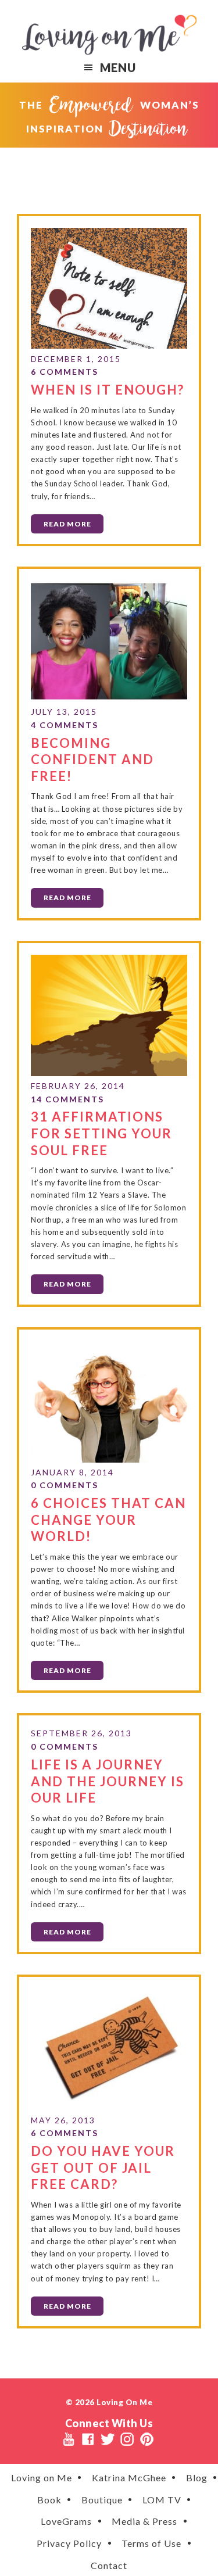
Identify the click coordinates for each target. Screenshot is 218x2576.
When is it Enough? (108, 390)
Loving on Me (109, 35)
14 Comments (67, 1099)
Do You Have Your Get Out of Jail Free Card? (103, 2167)
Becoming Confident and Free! (92, 759)
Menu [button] (118, 67)
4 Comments (65, 725)
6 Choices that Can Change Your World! (108, 1520)
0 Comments (65, 1485)
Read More (67, 524)
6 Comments (65, 372)
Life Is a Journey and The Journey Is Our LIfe (108, 1781)
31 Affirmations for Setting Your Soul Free (101, 1133)
